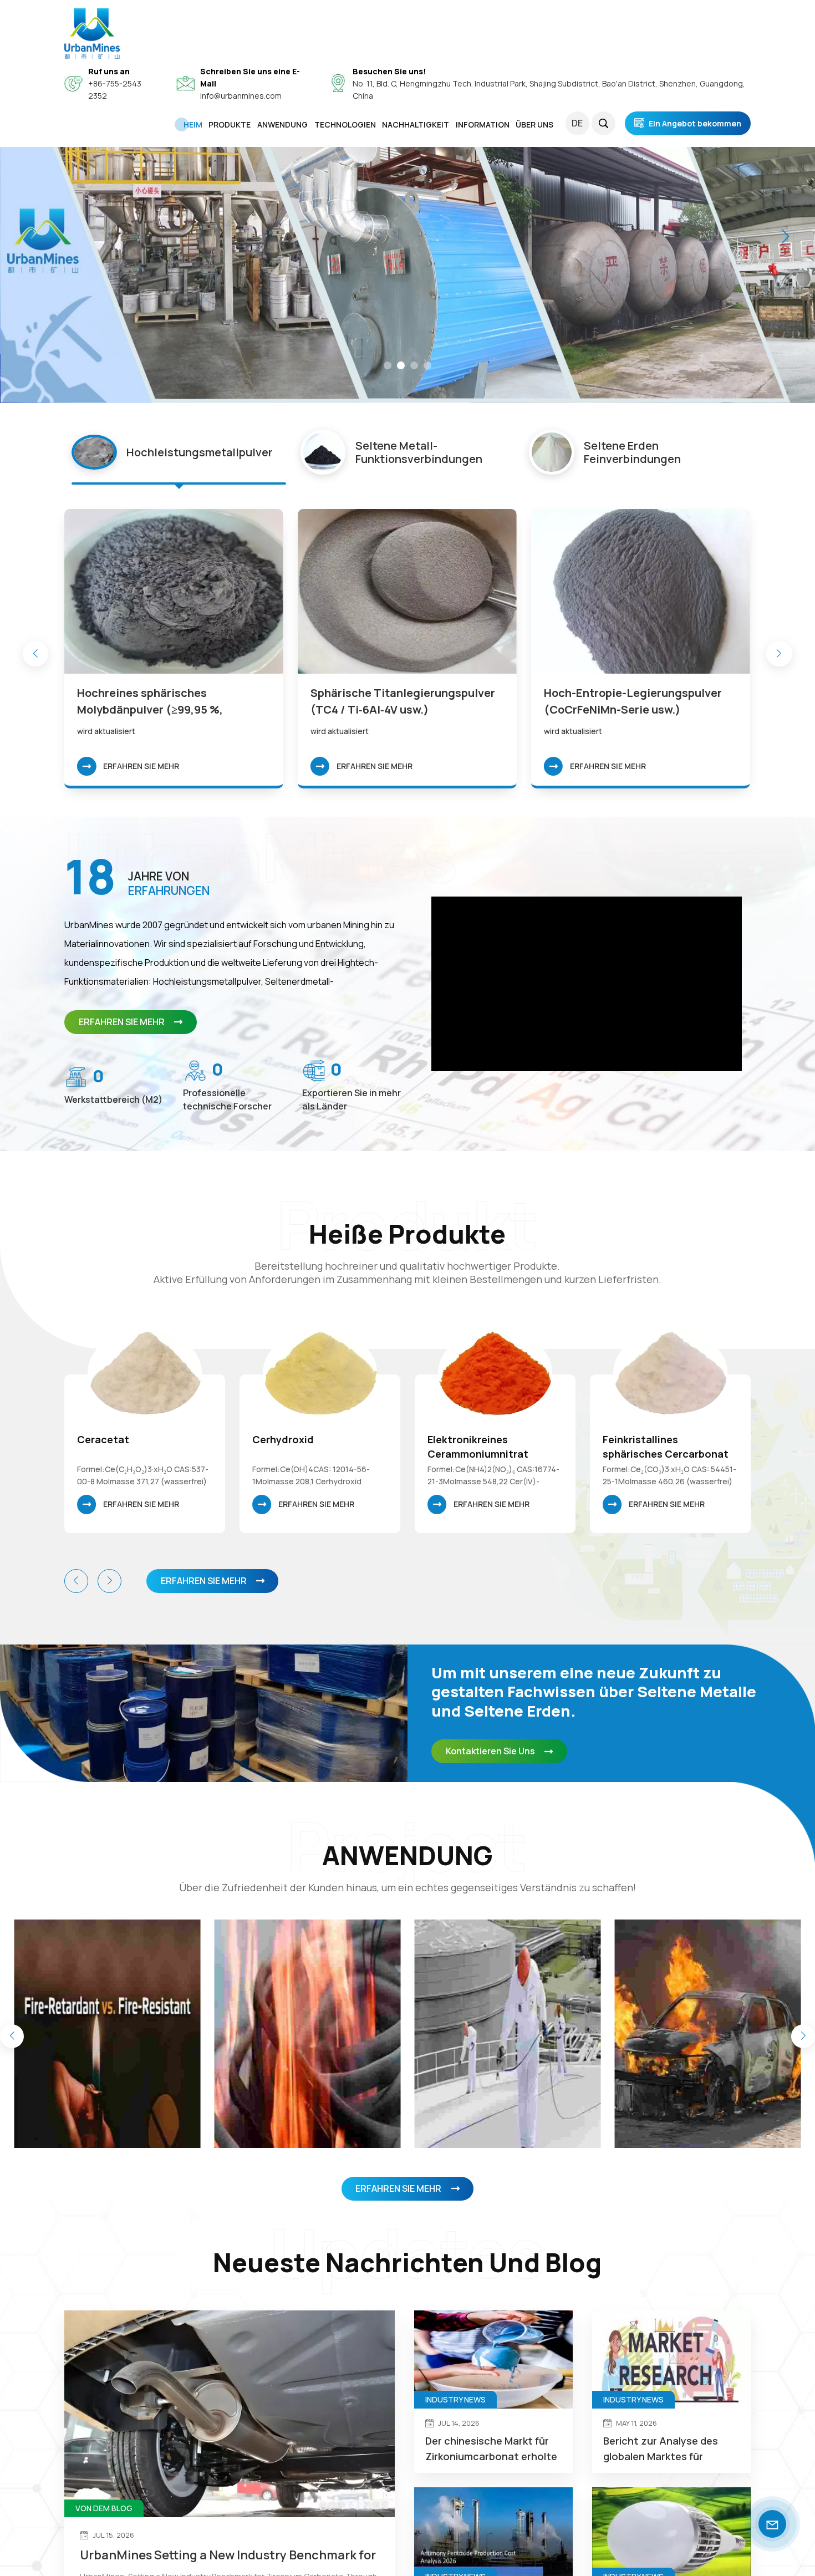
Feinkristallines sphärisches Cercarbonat (490, 1447)
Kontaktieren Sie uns (490, 1751)
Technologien (345, 124)
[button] (388, 365)
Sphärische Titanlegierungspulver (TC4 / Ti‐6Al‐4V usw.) (403, 701)
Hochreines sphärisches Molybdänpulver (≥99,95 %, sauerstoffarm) (150, 702)
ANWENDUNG (282, 124)
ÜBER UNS (534, 124)
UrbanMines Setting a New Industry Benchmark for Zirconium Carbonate (228, 2555)
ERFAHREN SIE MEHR (141, 766)
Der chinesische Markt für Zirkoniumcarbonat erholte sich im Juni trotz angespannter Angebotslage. (491, 2449)
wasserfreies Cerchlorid (661, 1439)
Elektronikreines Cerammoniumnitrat (303, 1447)
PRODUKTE (230, 124)
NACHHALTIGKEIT (416, 124)
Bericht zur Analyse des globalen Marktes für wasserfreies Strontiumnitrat (661, 2449)
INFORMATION (483, 124)
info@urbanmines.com (241, 96)
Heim (193, 124)
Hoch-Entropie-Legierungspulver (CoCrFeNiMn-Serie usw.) (633, 701)
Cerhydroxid (108, 1439)
